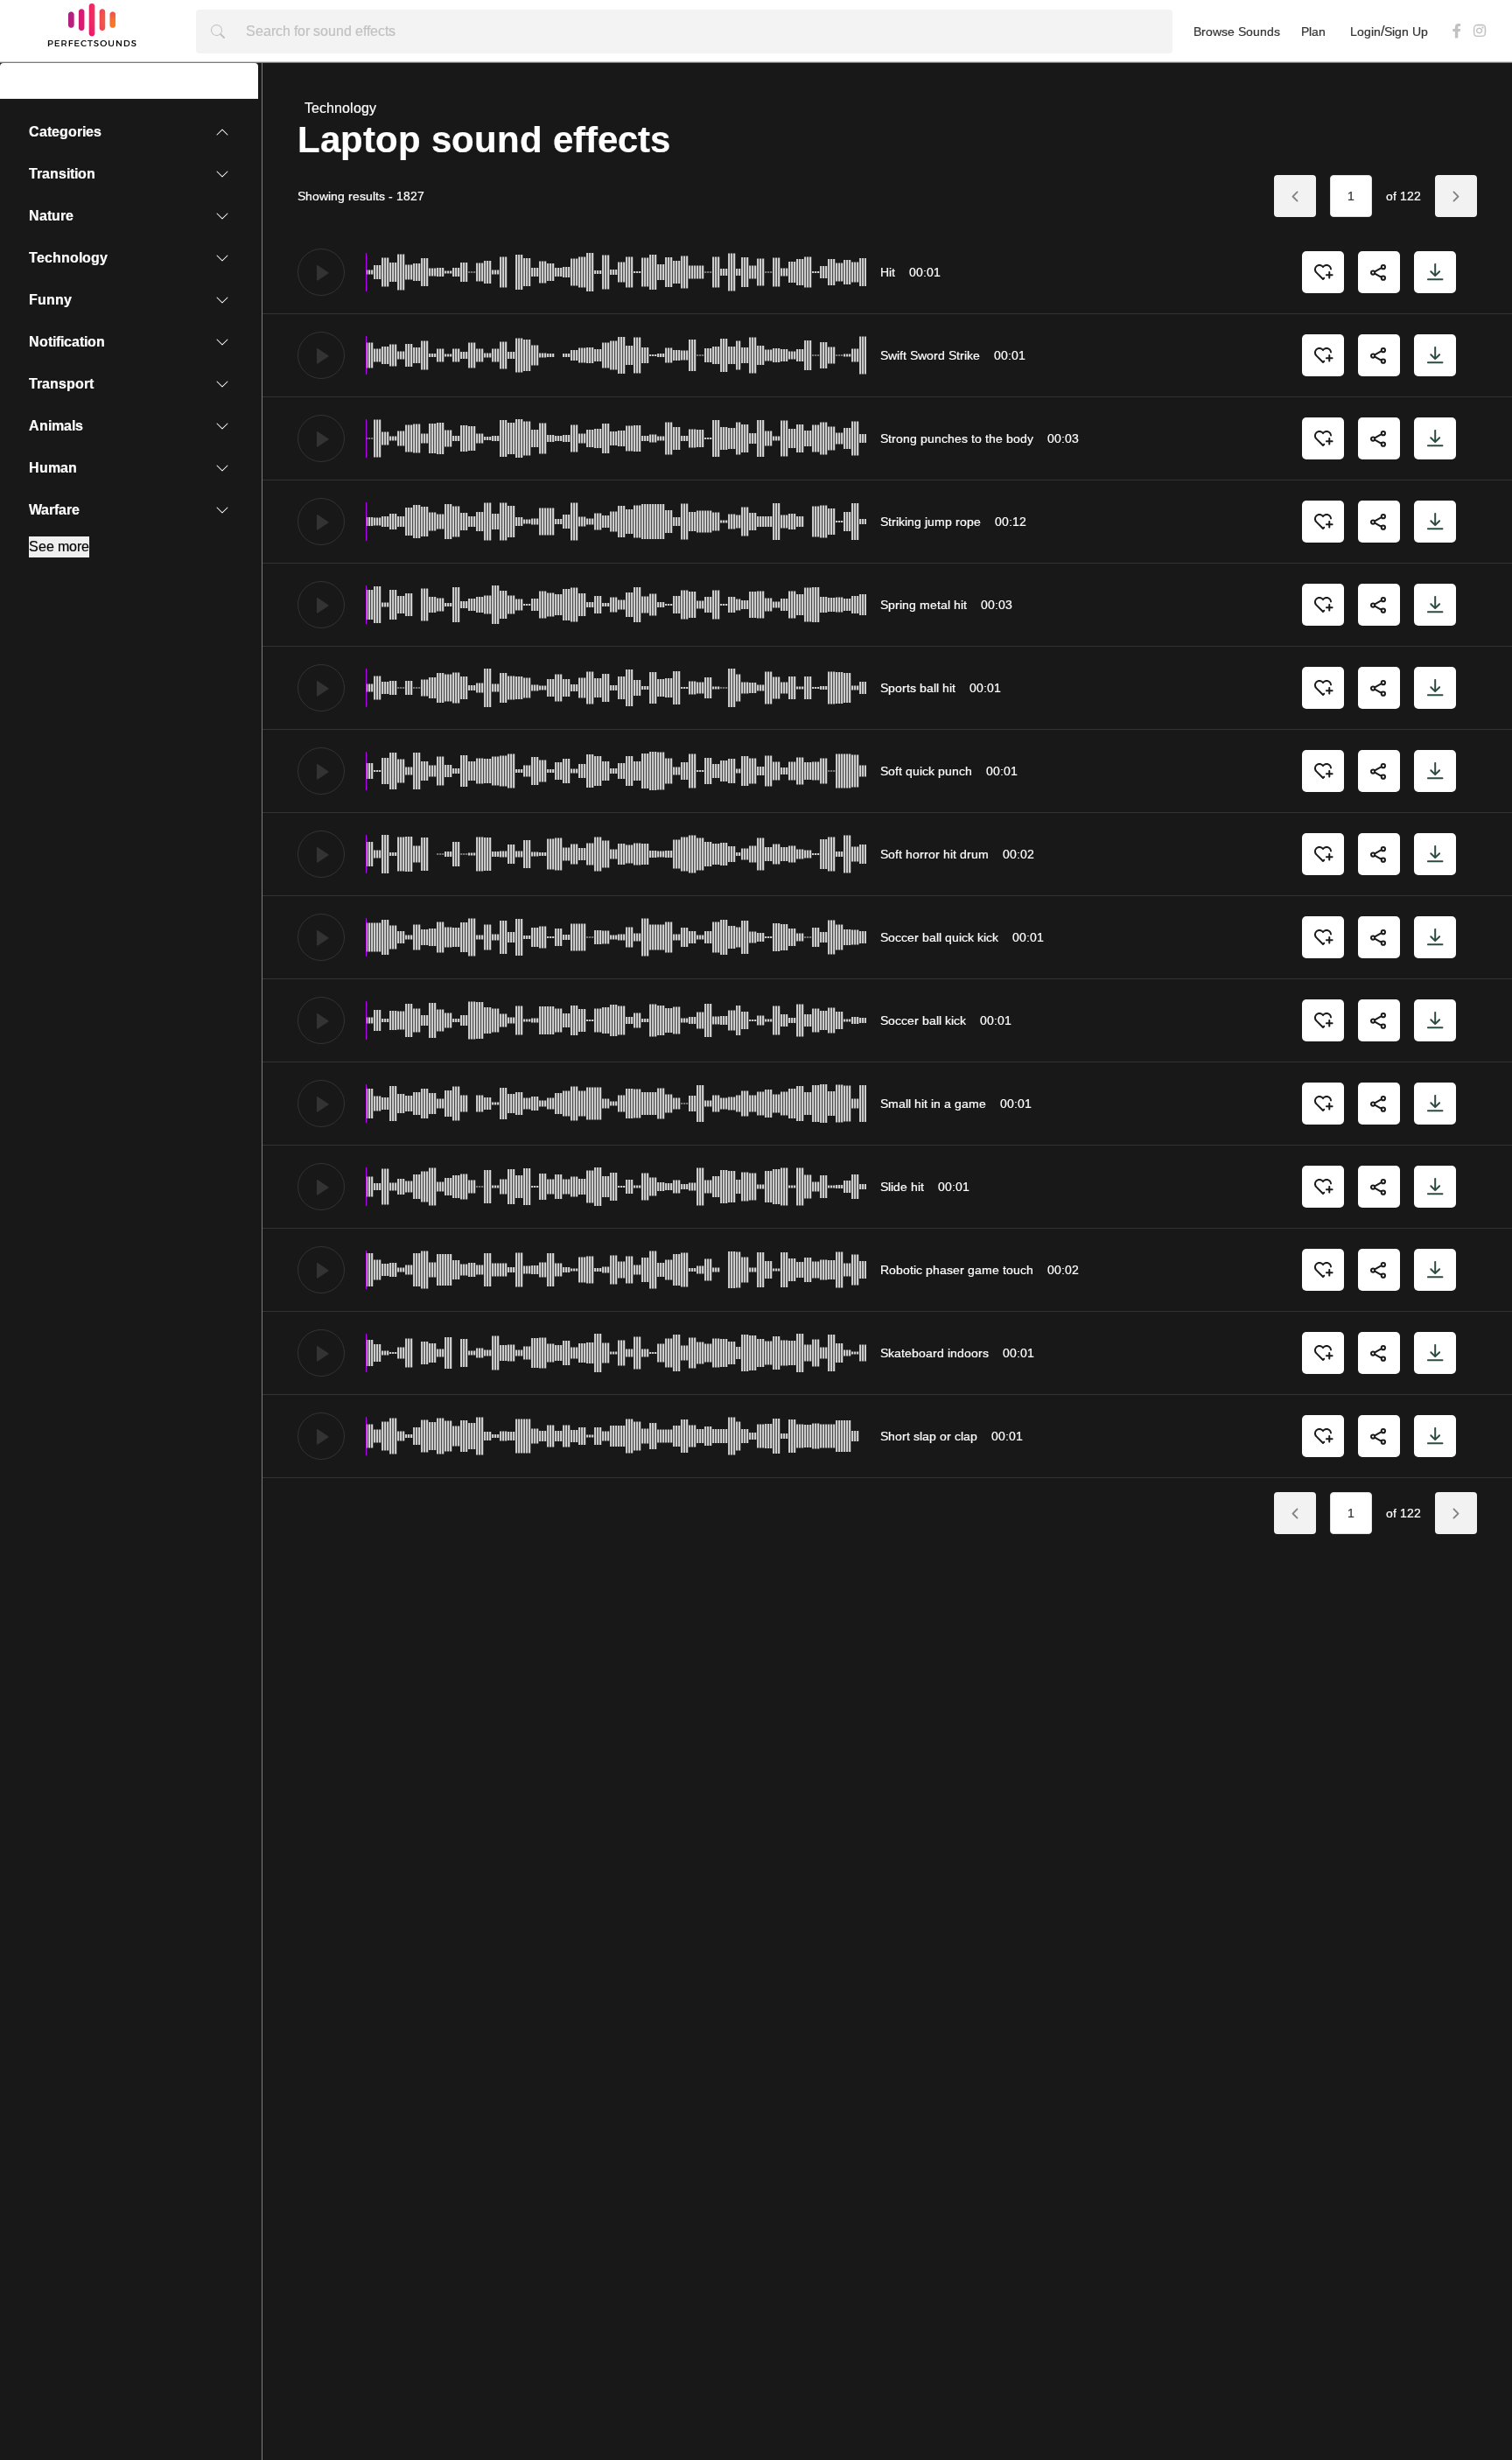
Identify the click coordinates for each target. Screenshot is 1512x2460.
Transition (46, 174)
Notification (51, 342)
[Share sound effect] (1379, 272)
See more (59, 547)
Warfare (38, 510)
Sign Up (1406, 32)
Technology (52, 258)
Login (1365, 32)
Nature (35, 216)
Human (37, 468)
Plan (1313, 32)
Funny (35, 300)
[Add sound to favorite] (1323, 272)
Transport (45, 384)
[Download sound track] (1435, 272)
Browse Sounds (1237, 32)
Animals (40, 426)
